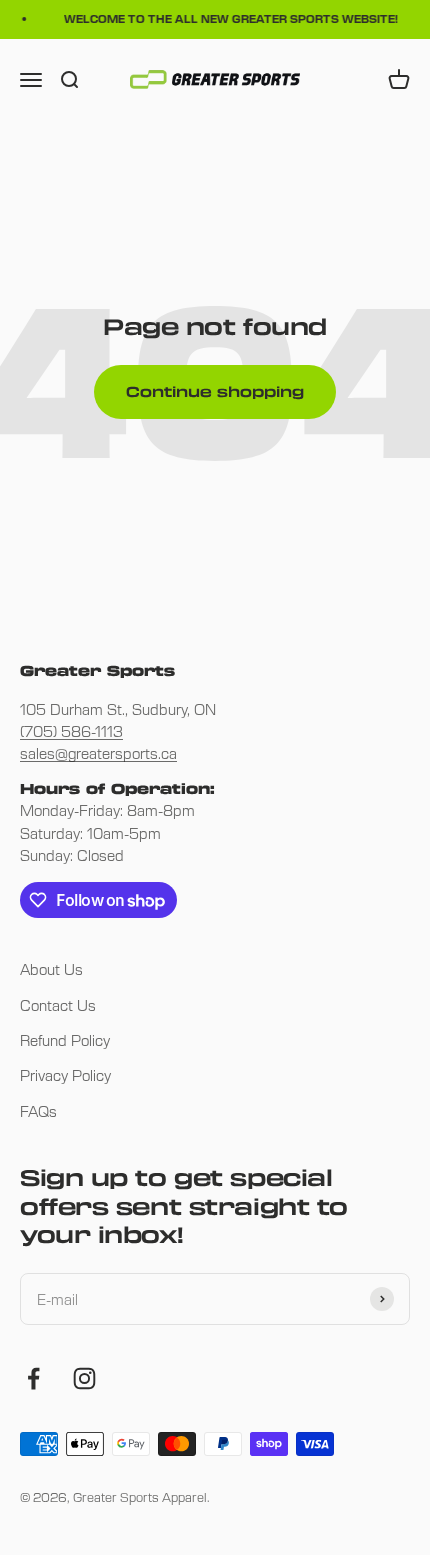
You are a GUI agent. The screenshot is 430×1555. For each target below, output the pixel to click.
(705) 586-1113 (71, 731)
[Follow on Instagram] (84, 1378)
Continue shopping (215, 391)
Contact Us (58, 1005)
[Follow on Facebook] (33, 1378)
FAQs (38, 1111)
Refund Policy (65, 1040)
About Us (51, 969)
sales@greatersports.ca (98, 753)
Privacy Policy (65, 1075)
